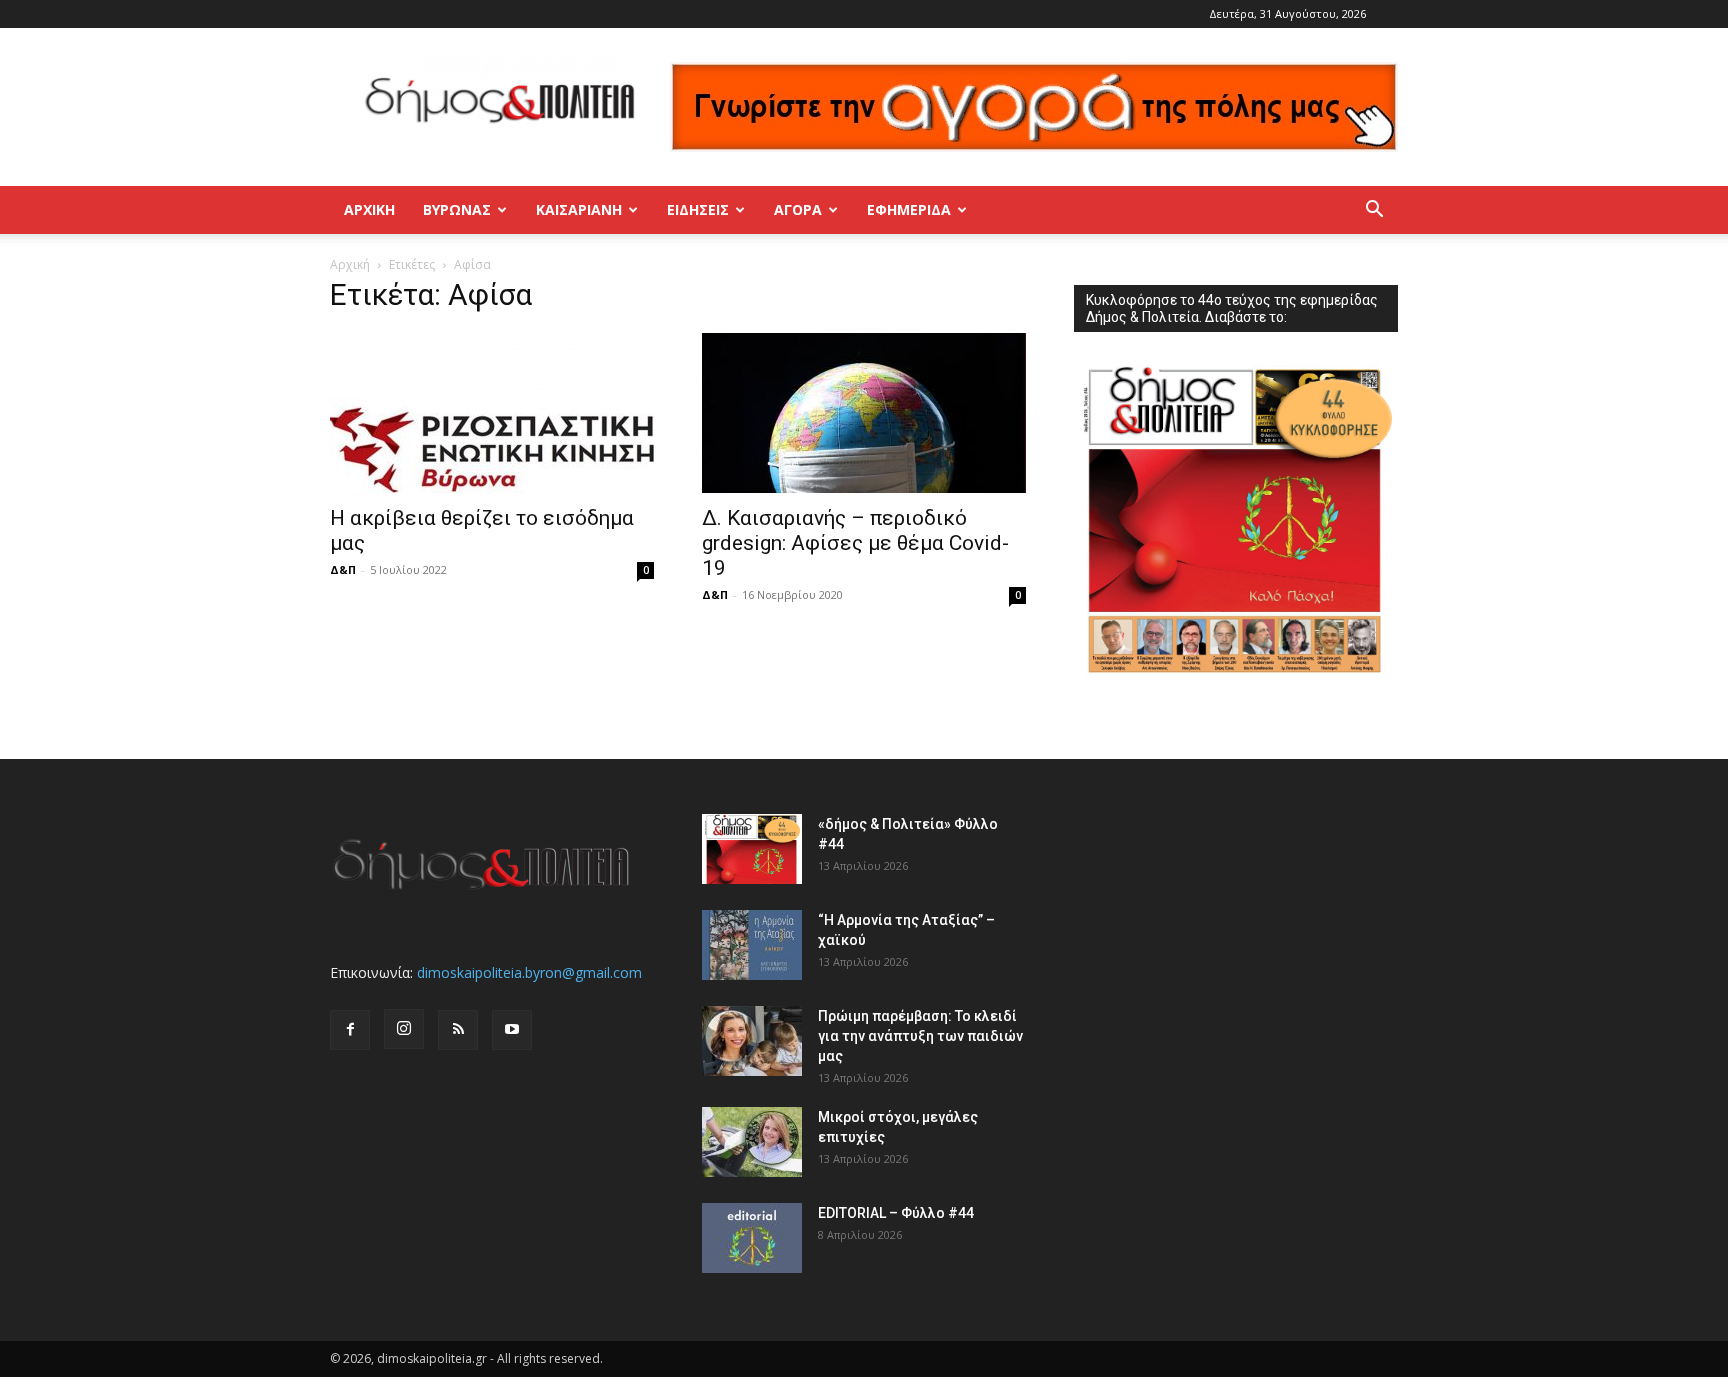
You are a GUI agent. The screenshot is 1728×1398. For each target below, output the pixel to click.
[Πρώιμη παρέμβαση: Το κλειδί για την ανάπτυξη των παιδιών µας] (752, 1041)
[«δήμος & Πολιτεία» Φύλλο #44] (752, 849)
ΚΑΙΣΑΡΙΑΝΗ (579, 209)
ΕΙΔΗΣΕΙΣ (698, 209)
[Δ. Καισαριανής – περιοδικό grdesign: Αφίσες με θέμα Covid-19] (864, 413)
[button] (1374, 211)
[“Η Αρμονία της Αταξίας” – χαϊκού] (752, 945)
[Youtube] (512, 1030)
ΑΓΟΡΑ (798, 209)
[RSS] (458, 1030)
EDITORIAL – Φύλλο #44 (896, 1213)
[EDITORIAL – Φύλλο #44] (752, 1238)
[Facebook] (350, 1030)
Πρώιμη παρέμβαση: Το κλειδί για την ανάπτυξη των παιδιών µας (920, 1036)
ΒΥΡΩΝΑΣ (457, 209)
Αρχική (369, 209)
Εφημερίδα (909, 209)
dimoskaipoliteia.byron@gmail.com (529, 972)
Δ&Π (343, 569)
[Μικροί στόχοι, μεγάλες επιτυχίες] (752, 1142)
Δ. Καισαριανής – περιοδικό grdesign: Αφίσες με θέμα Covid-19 (855, 543)
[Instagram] (404, 1029)
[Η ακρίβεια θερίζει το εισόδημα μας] (492, 413)
